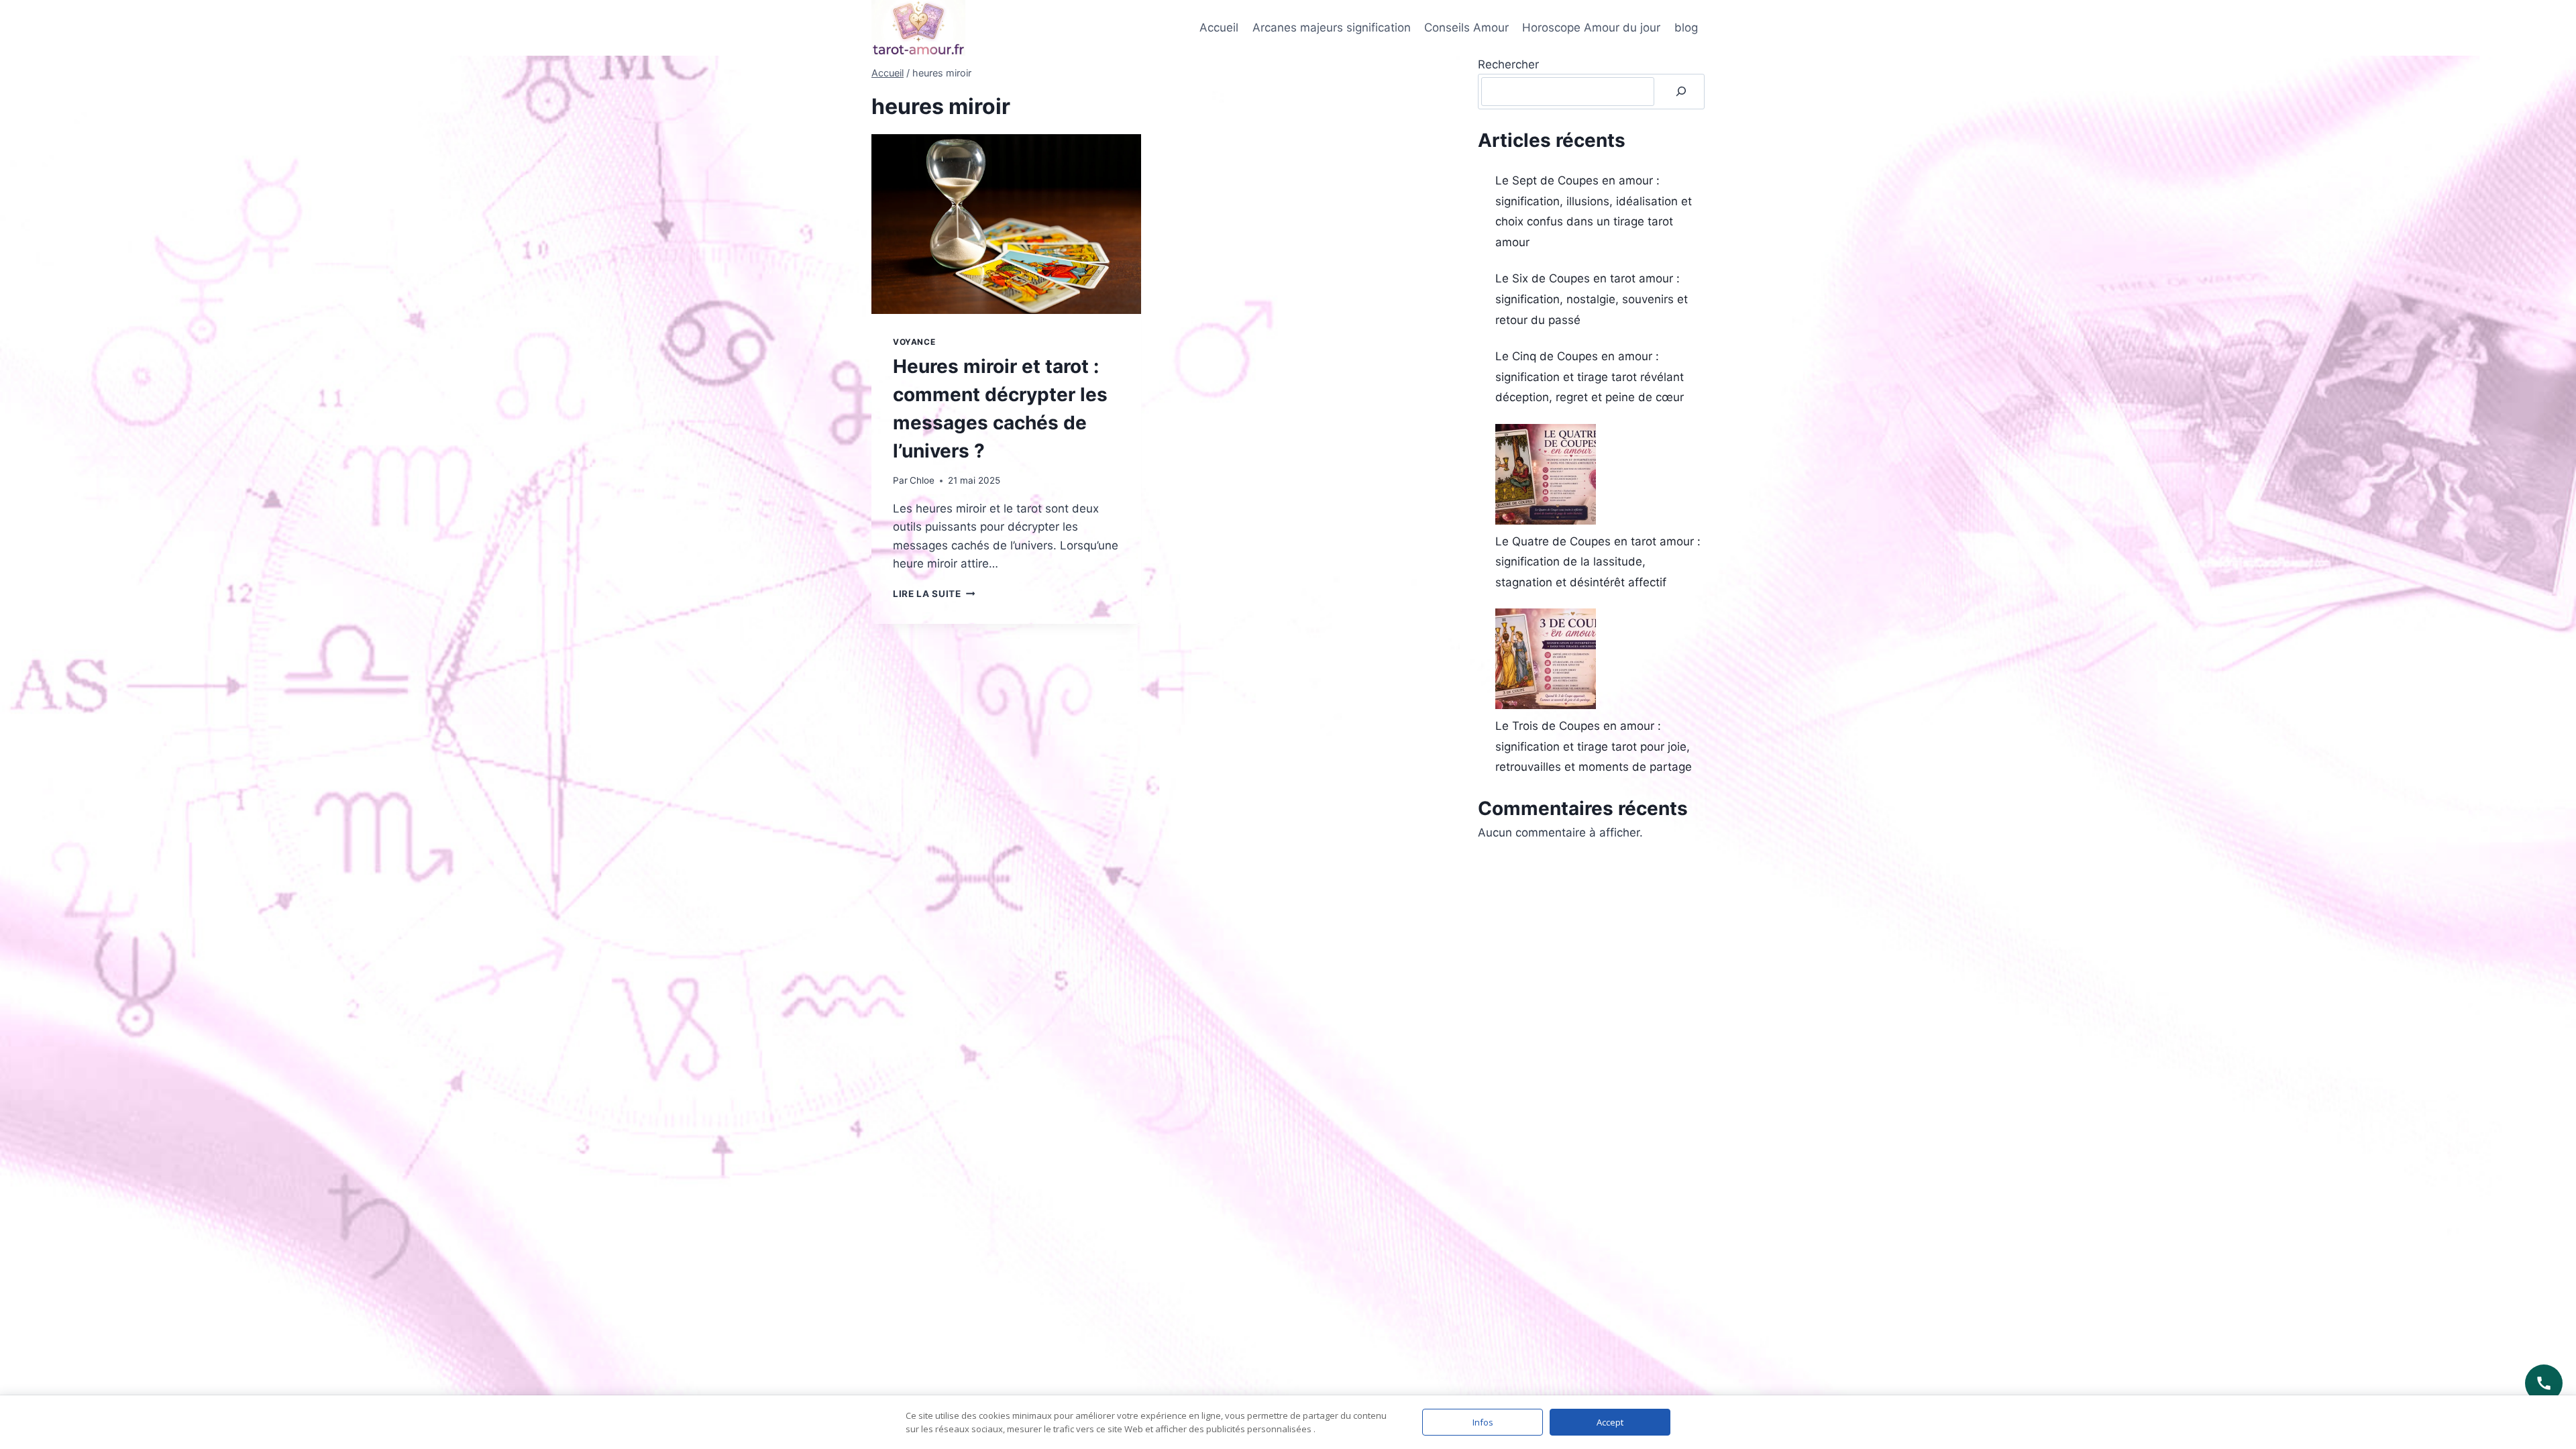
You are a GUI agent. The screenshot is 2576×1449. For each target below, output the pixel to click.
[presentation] (1006, 224)
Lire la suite (934, 594)
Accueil (1219, 28)
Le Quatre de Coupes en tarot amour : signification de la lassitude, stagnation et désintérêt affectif (1598, 562)
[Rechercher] (1681, 92)
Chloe (922, 480)
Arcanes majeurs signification (1332, 28)
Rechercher (1508, 64)
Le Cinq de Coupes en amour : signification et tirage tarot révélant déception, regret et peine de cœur (1590, 377)
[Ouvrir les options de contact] (2544, 1383)
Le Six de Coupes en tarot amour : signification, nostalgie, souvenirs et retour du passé (1592, 299)
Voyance (914, 342)
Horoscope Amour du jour (1591, 28)
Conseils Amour (1466, 28)
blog (1686, 28)
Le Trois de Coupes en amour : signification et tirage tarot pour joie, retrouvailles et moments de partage (1594, 746)
